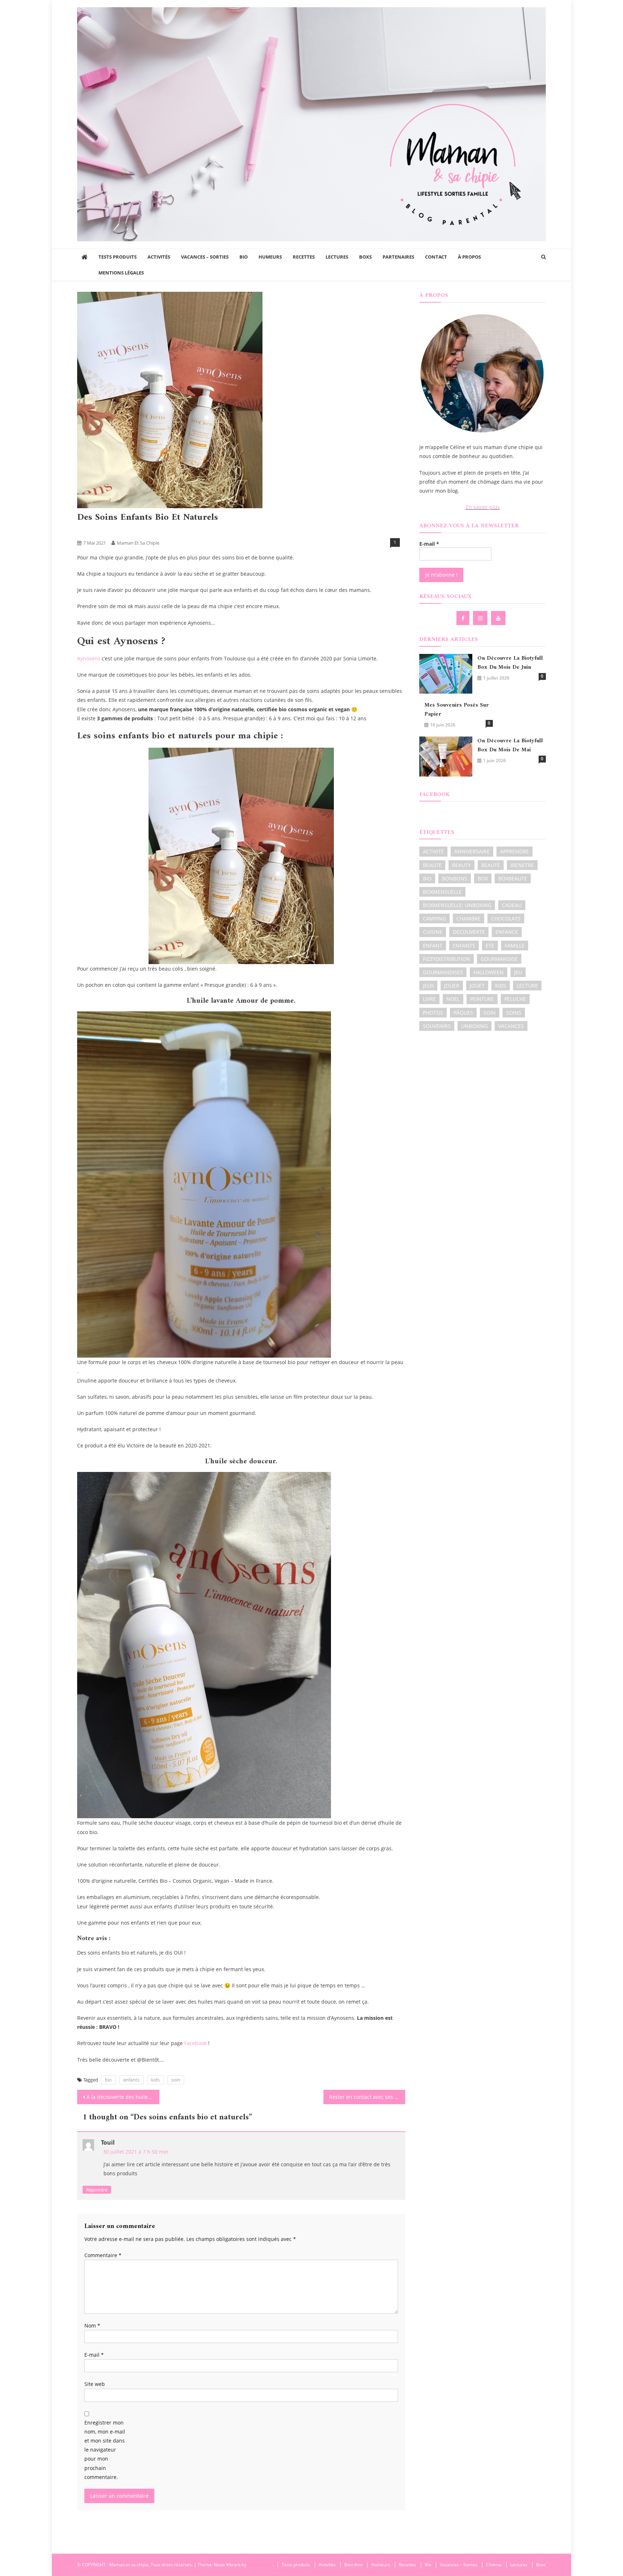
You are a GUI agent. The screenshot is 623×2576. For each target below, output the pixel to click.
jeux (428, 986)
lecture (527, 986)
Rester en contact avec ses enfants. (367, 2097)
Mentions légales (121, 273)
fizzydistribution (447, 959)
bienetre (522, 865)
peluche (515, 999)
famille (515, 946)
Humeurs (270, 257)
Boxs (365, 257)
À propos (469, 257)
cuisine (433, 932)
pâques (463, 1013)
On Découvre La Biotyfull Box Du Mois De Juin (510, 663)
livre (429, 999)
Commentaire (103, 2255)
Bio (244, 257)
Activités (159, 257)
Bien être (89, 531)
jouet (477, 986)
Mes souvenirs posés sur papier (457, 710)
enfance (507, 932)
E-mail (94, 2355)
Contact (436, 257)
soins (514, 1013)
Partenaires (398, 257)
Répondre (97, 2190)
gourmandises (443, 972)
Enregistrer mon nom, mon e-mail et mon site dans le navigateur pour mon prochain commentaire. (105, 2450)
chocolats (506, 918)
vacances (511, 1026)
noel (453, 999)
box (483, 878)
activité (433, 851)
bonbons (455, 878)
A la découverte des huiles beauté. (123, 2097)
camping (434, 918)
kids (155, 2080)
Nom (92, 2326)
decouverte (469, 932)
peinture (482, 999)
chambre (469, 918)
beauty (461, 865)
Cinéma (494, 2565)
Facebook (195, 2043)
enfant (433, 946)
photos (433, 1013)
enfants (131, 2080)
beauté (491, 865)
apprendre (514, 851)
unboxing (474, 1026)
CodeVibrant (260, 2565)
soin (176, 2080)
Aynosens (89, 658)
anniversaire (472, 851)
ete (490, 946)
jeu (518, 972)
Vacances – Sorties (205, 257)
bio (108, 2080)
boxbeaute (513, 878)
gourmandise (499, 959)
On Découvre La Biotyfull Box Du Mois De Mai (510, 746)
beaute (432, 865)
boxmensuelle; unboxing (457, 905)
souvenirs (437, 1026)
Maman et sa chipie (138, 543)
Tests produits (118, 257)
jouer (452, 986)
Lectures (337, 257)
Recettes (304, 257)
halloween (489, 972)
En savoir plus (483, 507)
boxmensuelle (442, 892)
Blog (129, 531)
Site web (95, 2384)
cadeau (512, 905)
